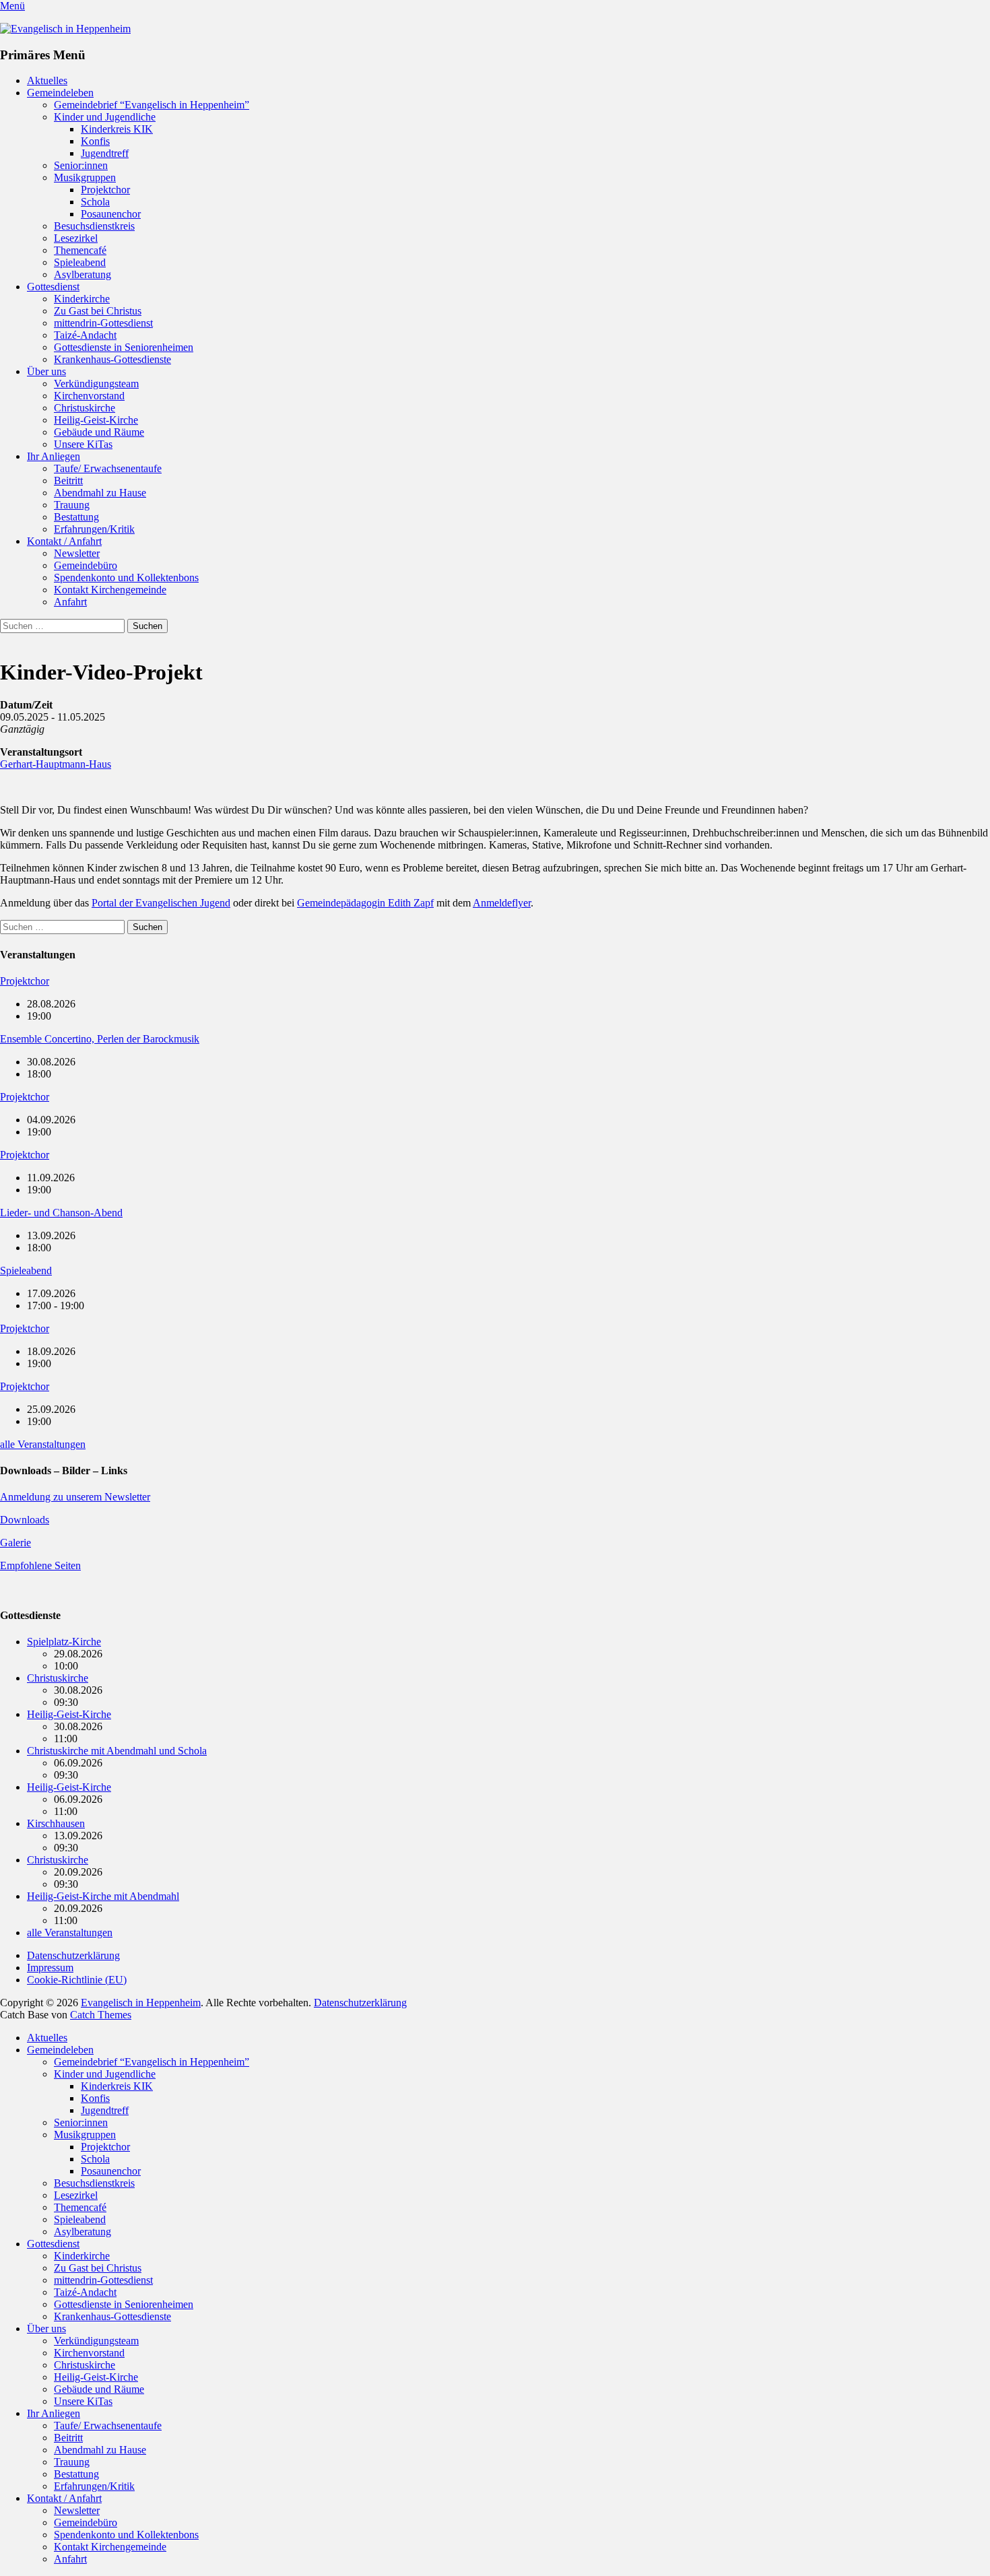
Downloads (25, 1520)
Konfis (95, 141)
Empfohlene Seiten (40, 1565)
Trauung (72, 505)
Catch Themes (101, 2015)
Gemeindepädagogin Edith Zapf (365, 903)
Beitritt (68, 481)
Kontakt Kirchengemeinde (110, 590)
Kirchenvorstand (89, 396)
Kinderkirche (82, 299)
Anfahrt (70, 602)
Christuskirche (85, 408)
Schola (95, 202)
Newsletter (77, 553)
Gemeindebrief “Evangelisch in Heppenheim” (152, 105)
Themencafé (80, 250)
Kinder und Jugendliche (105, 117)
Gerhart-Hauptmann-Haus (56, 764)
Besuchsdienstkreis (94, 226)
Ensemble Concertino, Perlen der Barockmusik (100, 1039)
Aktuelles (47, 80)
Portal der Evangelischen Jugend (161, 903)
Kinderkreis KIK (117, 129)
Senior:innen (81, 165)
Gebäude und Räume (99, 432)
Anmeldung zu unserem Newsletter (75, 1497)
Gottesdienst (53, 287)
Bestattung (76, 517)
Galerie (15, 1543)
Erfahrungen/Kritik (94, 529)
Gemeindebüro (86, 565)
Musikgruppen (85, 177)
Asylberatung (82, 274)
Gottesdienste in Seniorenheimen (124, 347)
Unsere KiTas (83, 444)
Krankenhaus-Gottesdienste (112, 359)
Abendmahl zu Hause (100, 493)
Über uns (46, 371)
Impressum (50, 1968)
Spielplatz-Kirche (64, 1642)
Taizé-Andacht (85, 335)
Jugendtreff (105, 153)
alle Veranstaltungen (43, 1444)
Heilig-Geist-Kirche (96, 420)
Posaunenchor (111, 214)
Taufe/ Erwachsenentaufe (108, 468)
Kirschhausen (56, 1823)
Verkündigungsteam (96, 384)
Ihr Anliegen (54, 456)
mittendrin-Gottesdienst (103, 323)
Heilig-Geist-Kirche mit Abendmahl (103, 1896)
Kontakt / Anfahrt (64, 541)
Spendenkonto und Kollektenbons (126, 577)
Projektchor (105, 190)
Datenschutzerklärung (73, 1955)
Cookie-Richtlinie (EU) (77, 1980)
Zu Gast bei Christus (98, 311)
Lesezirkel (76, 238)
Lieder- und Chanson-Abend (61, 1213)
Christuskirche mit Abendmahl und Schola (117, 1751)
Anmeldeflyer (502, 903)
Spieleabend (80, 262)
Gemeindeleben (60, 93)
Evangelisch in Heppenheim (141, 2003)
